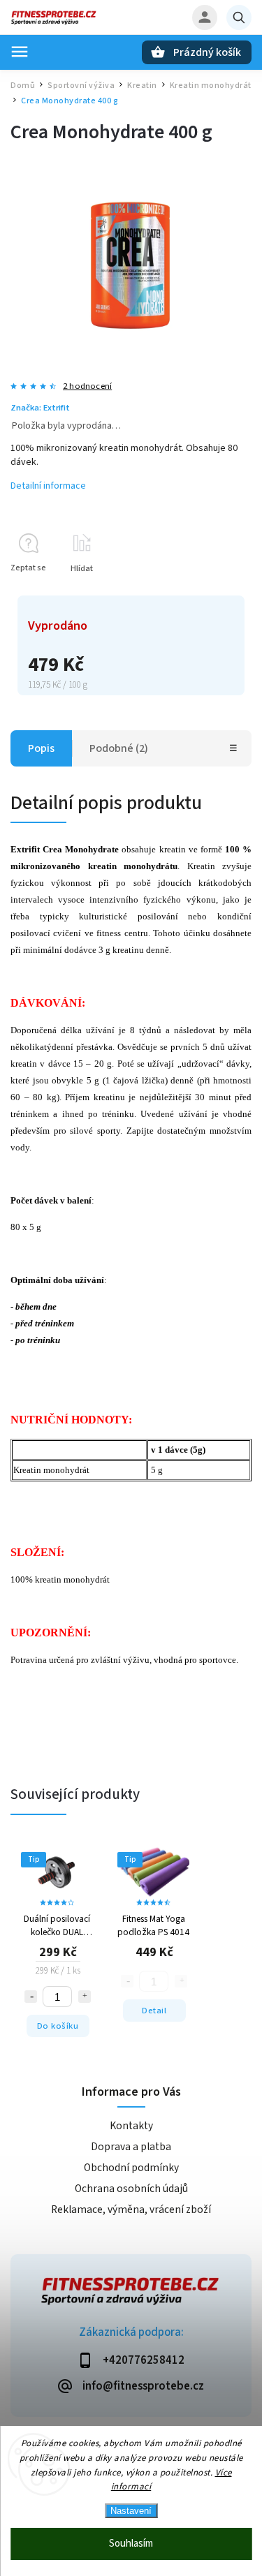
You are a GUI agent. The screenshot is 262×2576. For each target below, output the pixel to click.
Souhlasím (131, 2544)
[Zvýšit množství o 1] (85, 1997)
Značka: (40, 408)
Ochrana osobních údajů (131, 2189)
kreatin (173, 849)
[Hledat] (239, 17)
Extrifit (25, 849)
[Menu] (20, 52)
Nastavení (131, 2511)
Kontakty (131, 2126)
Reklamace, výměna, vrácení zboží (131, 2209)
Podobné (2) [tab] (119, 748)
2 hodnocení (87, 386)
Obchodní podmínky (131, 2168)
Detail (154, 2011)
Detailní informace (48, 486)
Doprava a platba (131, 2147)
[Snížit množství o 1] (31, 1997)
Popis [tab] (41, 748)
